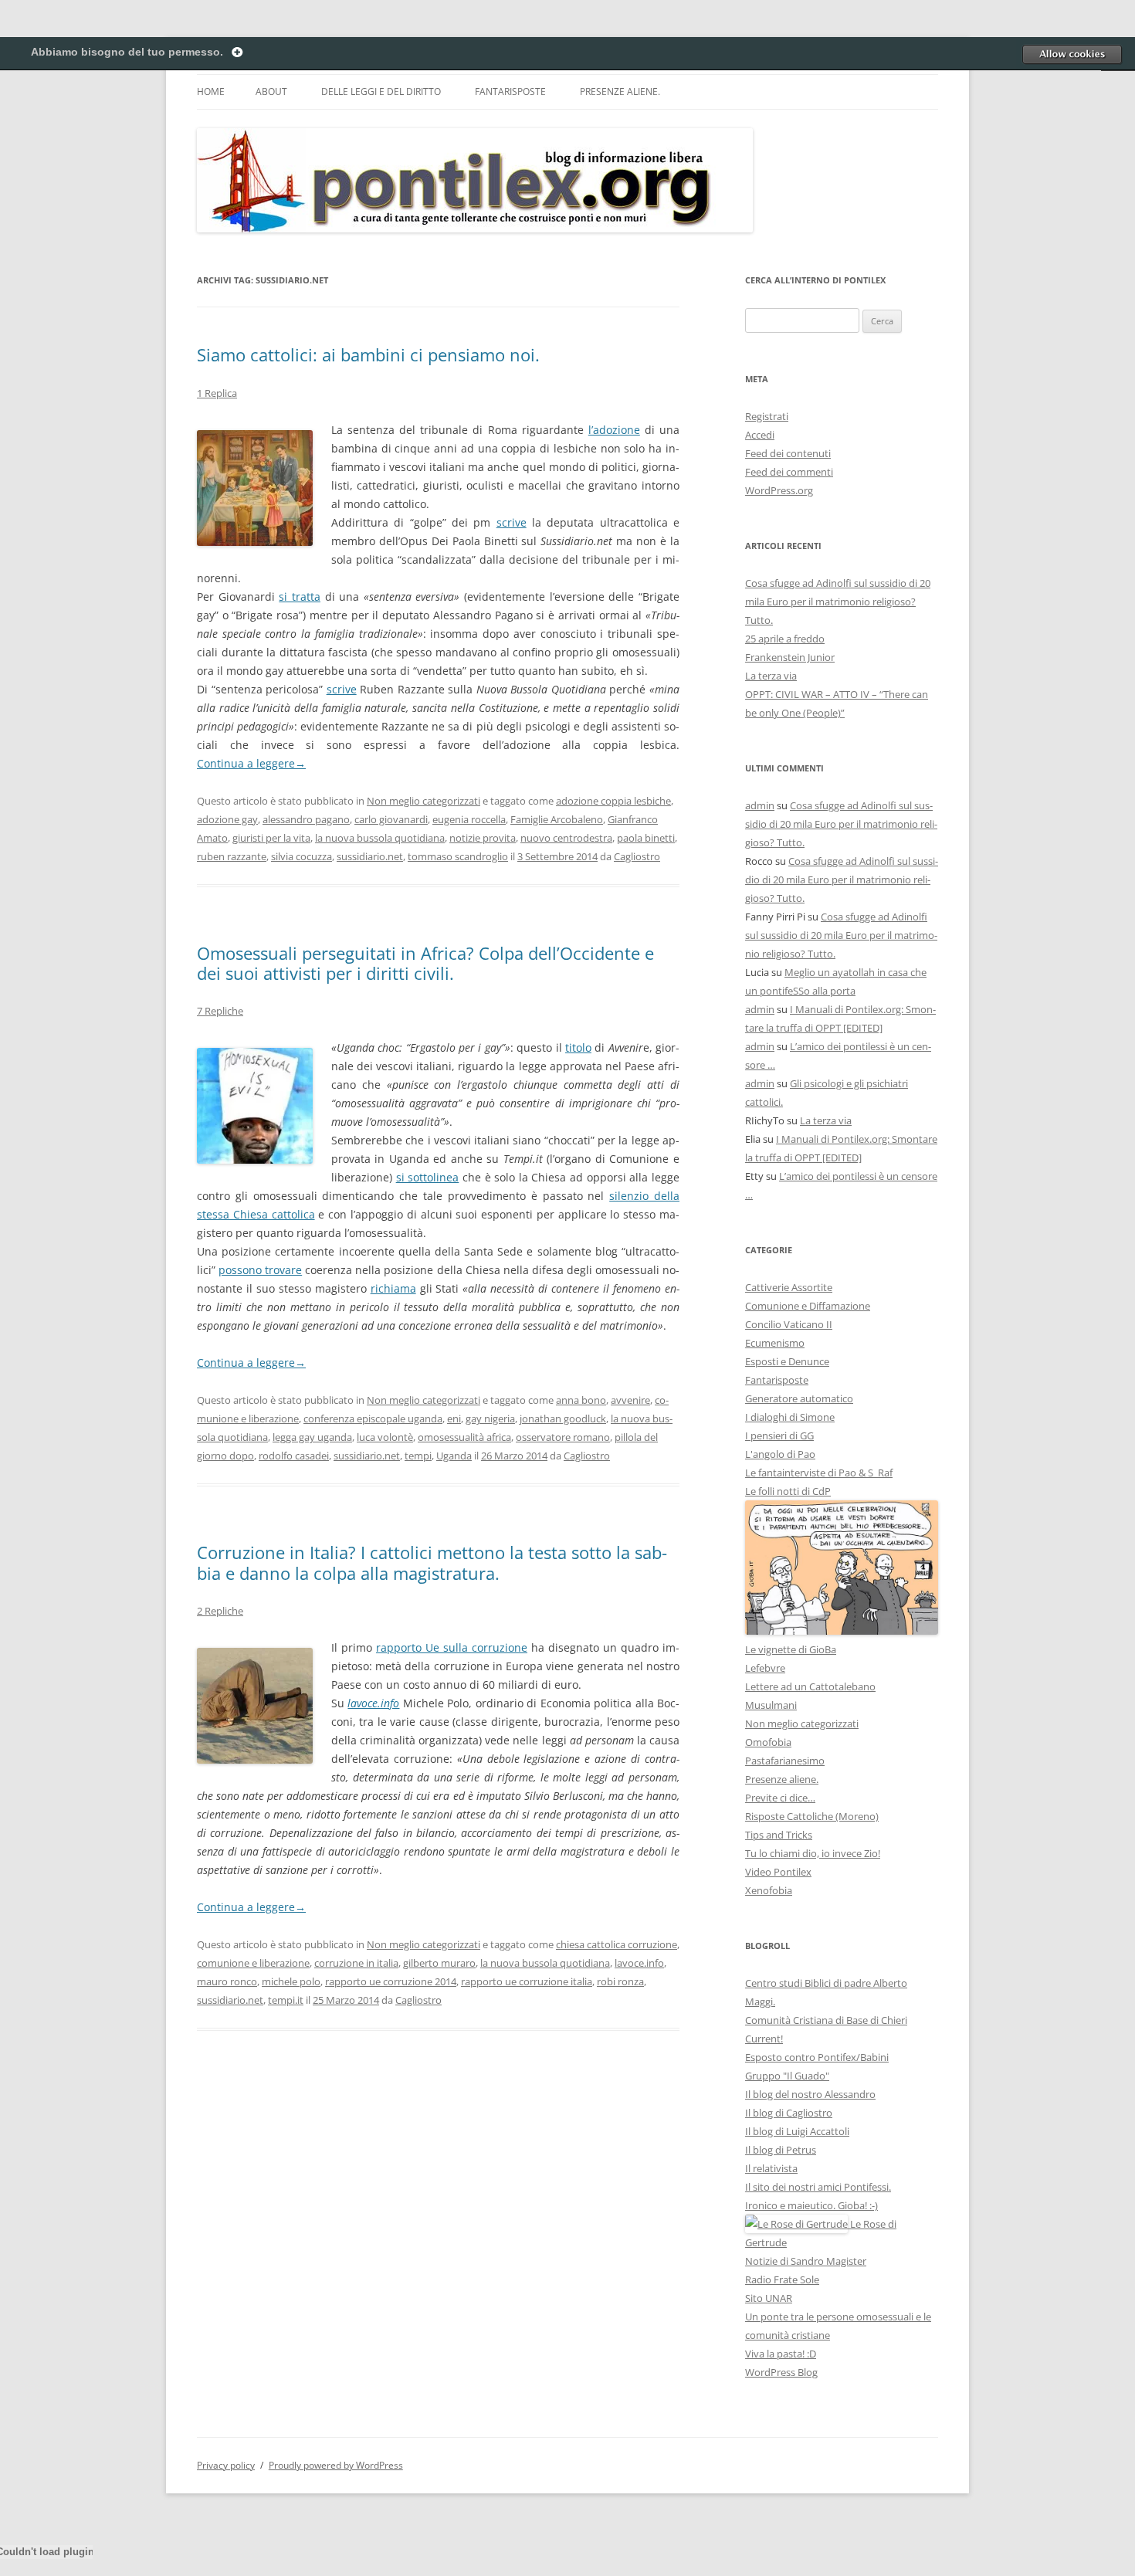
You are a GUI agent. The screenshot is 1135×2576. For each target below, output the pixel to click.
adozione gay (227, 819)
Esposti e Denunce (787, 1361)
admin (760, 805)
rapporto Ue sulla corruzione (452, 1647)
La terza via (771, 676)
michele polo (291, 1981)
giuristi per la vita (271, 838)
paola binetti (646, 838)
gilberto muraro (439, 1963)
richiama (393, 1288)
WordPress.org (779, 490)
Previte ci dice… (780, 1798)
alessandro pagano (306, 819)
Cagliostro (637, 856)
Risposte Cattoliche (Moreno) (812, 1816)
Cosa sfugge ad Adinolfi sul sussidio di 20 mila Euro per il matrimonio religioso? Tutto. (838, 602)
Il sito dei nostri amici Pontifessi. (818, 2187)
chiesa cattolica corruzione (617, 1944)
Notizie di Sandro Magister (806, 2261)
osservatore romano (563, 1437)
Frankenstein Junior (790, 657)
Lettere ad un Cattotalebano (810, 1686)
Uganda (454, 1456)
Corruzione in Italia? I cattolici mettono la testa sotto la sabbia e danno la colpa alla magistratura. (432, 1562)
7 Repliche (220, 1011)
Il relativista (771, 2168)
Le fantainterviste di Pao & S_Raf (819, 1473)
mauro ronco (227, 1981)
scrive (512, 522)
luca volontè (385, 1437)
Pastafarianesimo (785, 1761)
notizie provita (483, 838)
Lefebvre (765, 1668)
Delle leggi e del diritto (381, 92)
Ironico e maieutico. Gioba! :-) (811, 2205)
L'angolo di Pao (780, 1454)
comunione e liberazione (253, 1963)
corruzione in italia (356, 1963)
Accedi (760, 435)
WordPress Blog (781, 2372)
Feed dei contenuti (788, 453)
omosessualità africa (464, 1437)
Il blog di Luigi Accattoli (797, 2131)
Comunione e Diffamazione (808, 1306)
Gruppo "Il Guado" (787, 2076)
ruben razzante (232, 856)
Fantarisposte (510, 92)
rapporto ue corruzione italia (527, 1981)
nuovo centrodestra (566, 838)
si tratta (300, 597)
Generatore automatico (799, 1398)
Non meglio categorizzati (424, 801)
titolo (578, 1047)
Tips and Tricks (779, 1835)
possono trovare (260, 1270)
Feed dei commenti (789, 472)
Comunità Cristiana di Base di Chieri (826, 2020)
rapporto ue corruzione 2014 (391, 1981)
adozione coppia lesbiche (613, 801)
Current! (764, 2039)
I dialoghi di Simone (790, 1417)
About (271, 92)
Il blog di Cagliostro (789, 2113)
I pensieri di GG (779, 1435)
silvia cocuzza (302, 856)
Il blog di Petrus (781, 2150)
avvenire (630, 1400)
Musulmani (771, 1705)
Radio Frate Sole (782, 2279)
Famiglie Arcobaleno (557, 819)
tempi (418, 1456)
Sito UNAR (769, 2298)
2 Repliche (220, 1611)
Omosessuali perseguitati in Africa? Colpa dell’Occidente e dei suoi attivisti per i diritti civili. (425, 963)
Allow (1072, 54)
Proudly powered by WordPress (336, 2465)
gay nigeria (490, 1418)
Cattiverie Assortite (789, 1287)
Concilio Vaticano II (789, 1324)
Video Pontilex (778, 1872)
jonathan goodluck (563, 1418)
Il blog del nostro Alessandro (810, 2094)
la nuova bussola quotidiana (380, 838)
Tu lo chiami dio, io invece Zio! (813, 1853)
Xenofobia (769, 1890)
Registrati (767, 416)
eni (454, 1418)
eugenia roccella (469, 819)
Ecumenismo (775, 1343)
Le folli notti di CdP (788, 1491)
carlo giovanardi (391, 819)
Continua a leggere (251, 763)
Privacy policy (226, 2465)
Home (211, 92)
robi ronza (620, 1981)
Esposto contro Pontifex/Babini (817, 2057)
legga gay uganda (312, 1437)
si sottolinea (428, 1177)
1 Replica (217, 393)
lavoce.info (373, 1703)
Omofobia (768, 1742)
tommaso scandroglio (458, 856)
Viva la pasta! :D (781, 2354)
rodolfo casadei (294, 1456)
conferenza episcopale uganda (373, 1418)
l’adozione (614, 430)
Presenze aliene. (620, 92)
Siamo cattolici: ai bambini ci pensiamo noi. (368, 354)
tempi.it (286, 2000)
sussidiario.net (370, 856)
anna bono (581, 1400)
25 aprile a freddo (785, 639)
